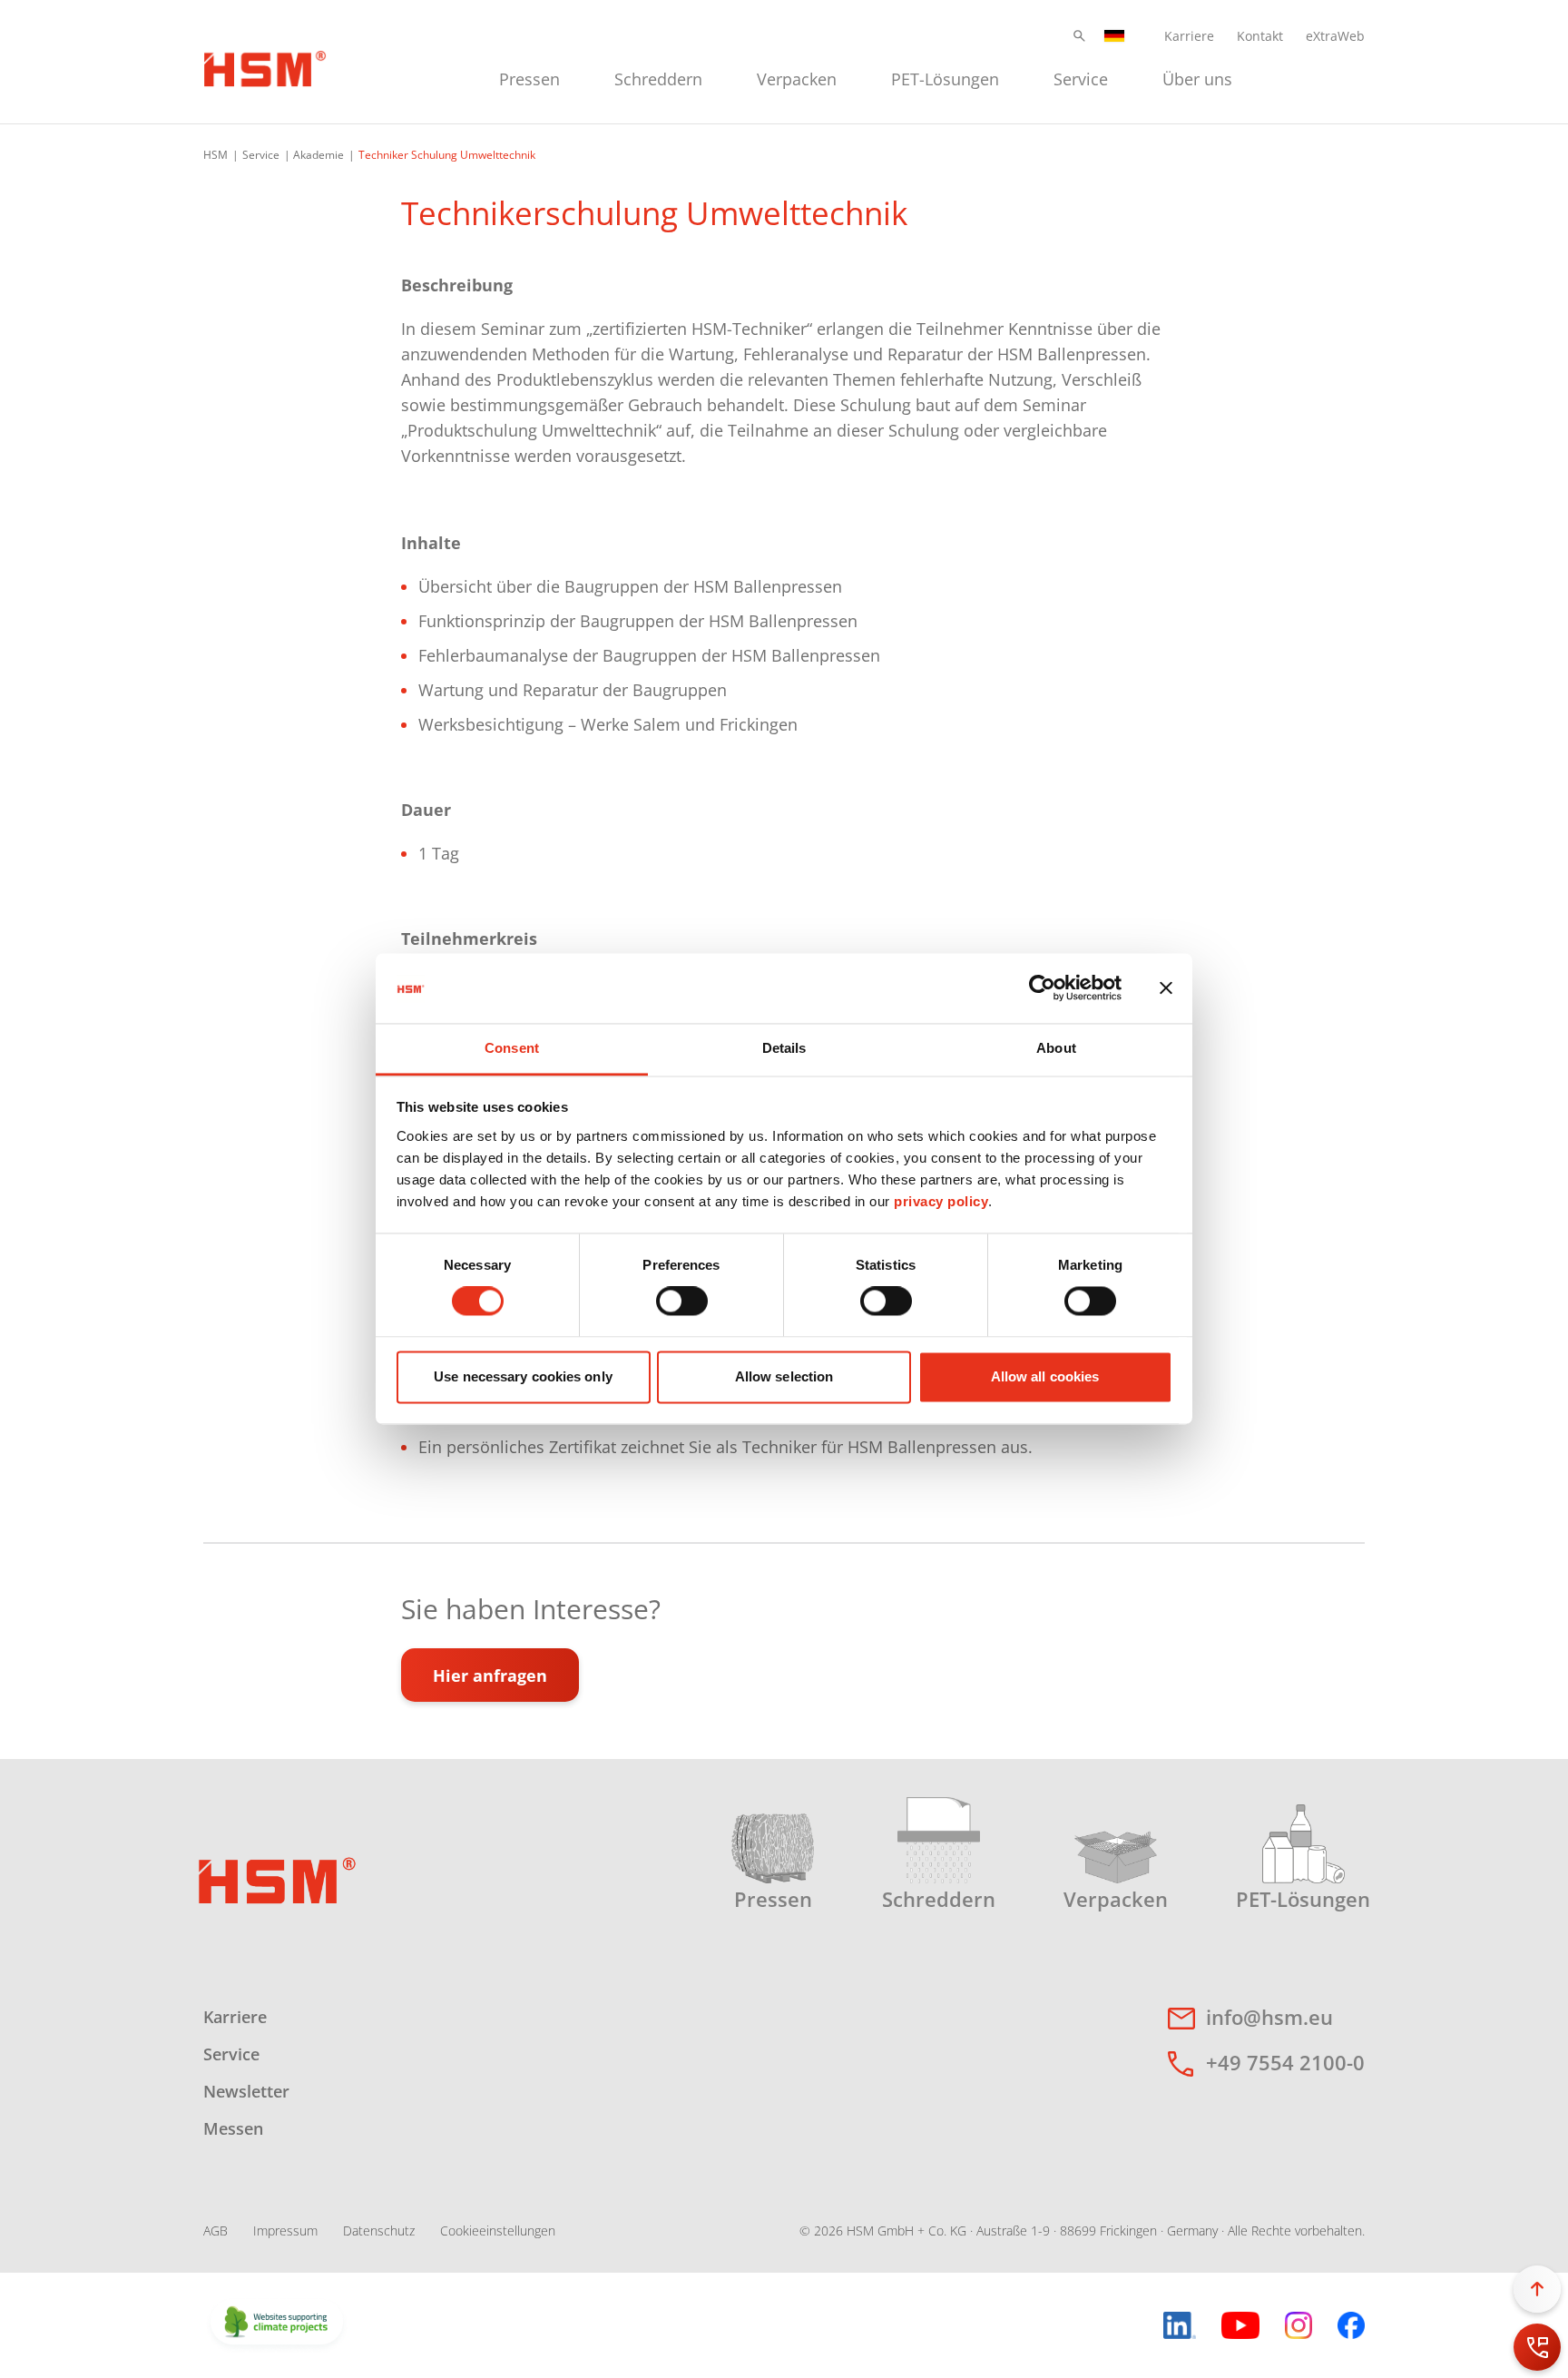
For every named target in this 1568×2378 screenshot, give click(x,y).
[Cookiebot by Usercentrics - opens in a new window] (1042, 988)
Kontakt (1260, 36)
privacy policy (941, 1201)
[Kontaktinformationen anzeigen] (1537, 2347)
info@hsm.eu (1269, 2017)
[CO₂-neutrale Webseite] (277, 2324)
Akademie (318, 155)
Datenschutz (379, 2231)
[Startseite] (265, 66)
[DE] (1114, 36)
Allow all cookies (1045, 1376)
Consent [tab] (512, 1048)
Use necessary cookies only (523, 1376)
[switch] (682, 1302)
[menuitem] (529, 77)
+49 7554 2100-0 (1285, 2062)
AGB (216, 2231)
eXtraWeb (1335, 36)
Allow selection (784, 1376)
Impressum (285, 2231)
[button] (1079, 36)
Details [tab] (784, 1048)
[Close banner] (1166, 988)
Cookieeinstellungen (498, 2231)
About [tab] (1056, 1048)
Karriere (1189, 36)
